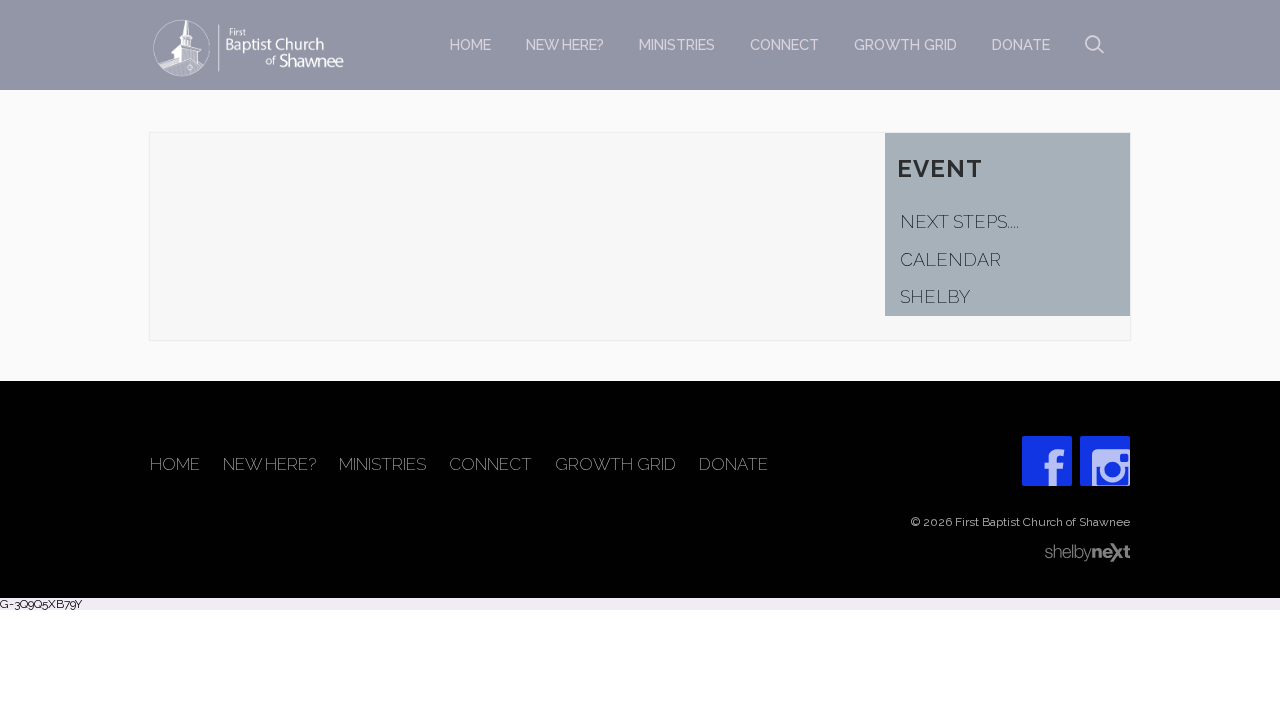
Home (470, 44)
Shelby (935, 296)
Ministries (677, 44)
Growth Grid (905, 44)
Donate (1021, 44)
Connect (784, 44)
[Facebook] (1047, 461)
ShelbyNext (1087, 553)
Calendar (950, 259)
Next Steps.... (959, 221)
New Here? (565, 44)
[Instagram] (1105, 461)
